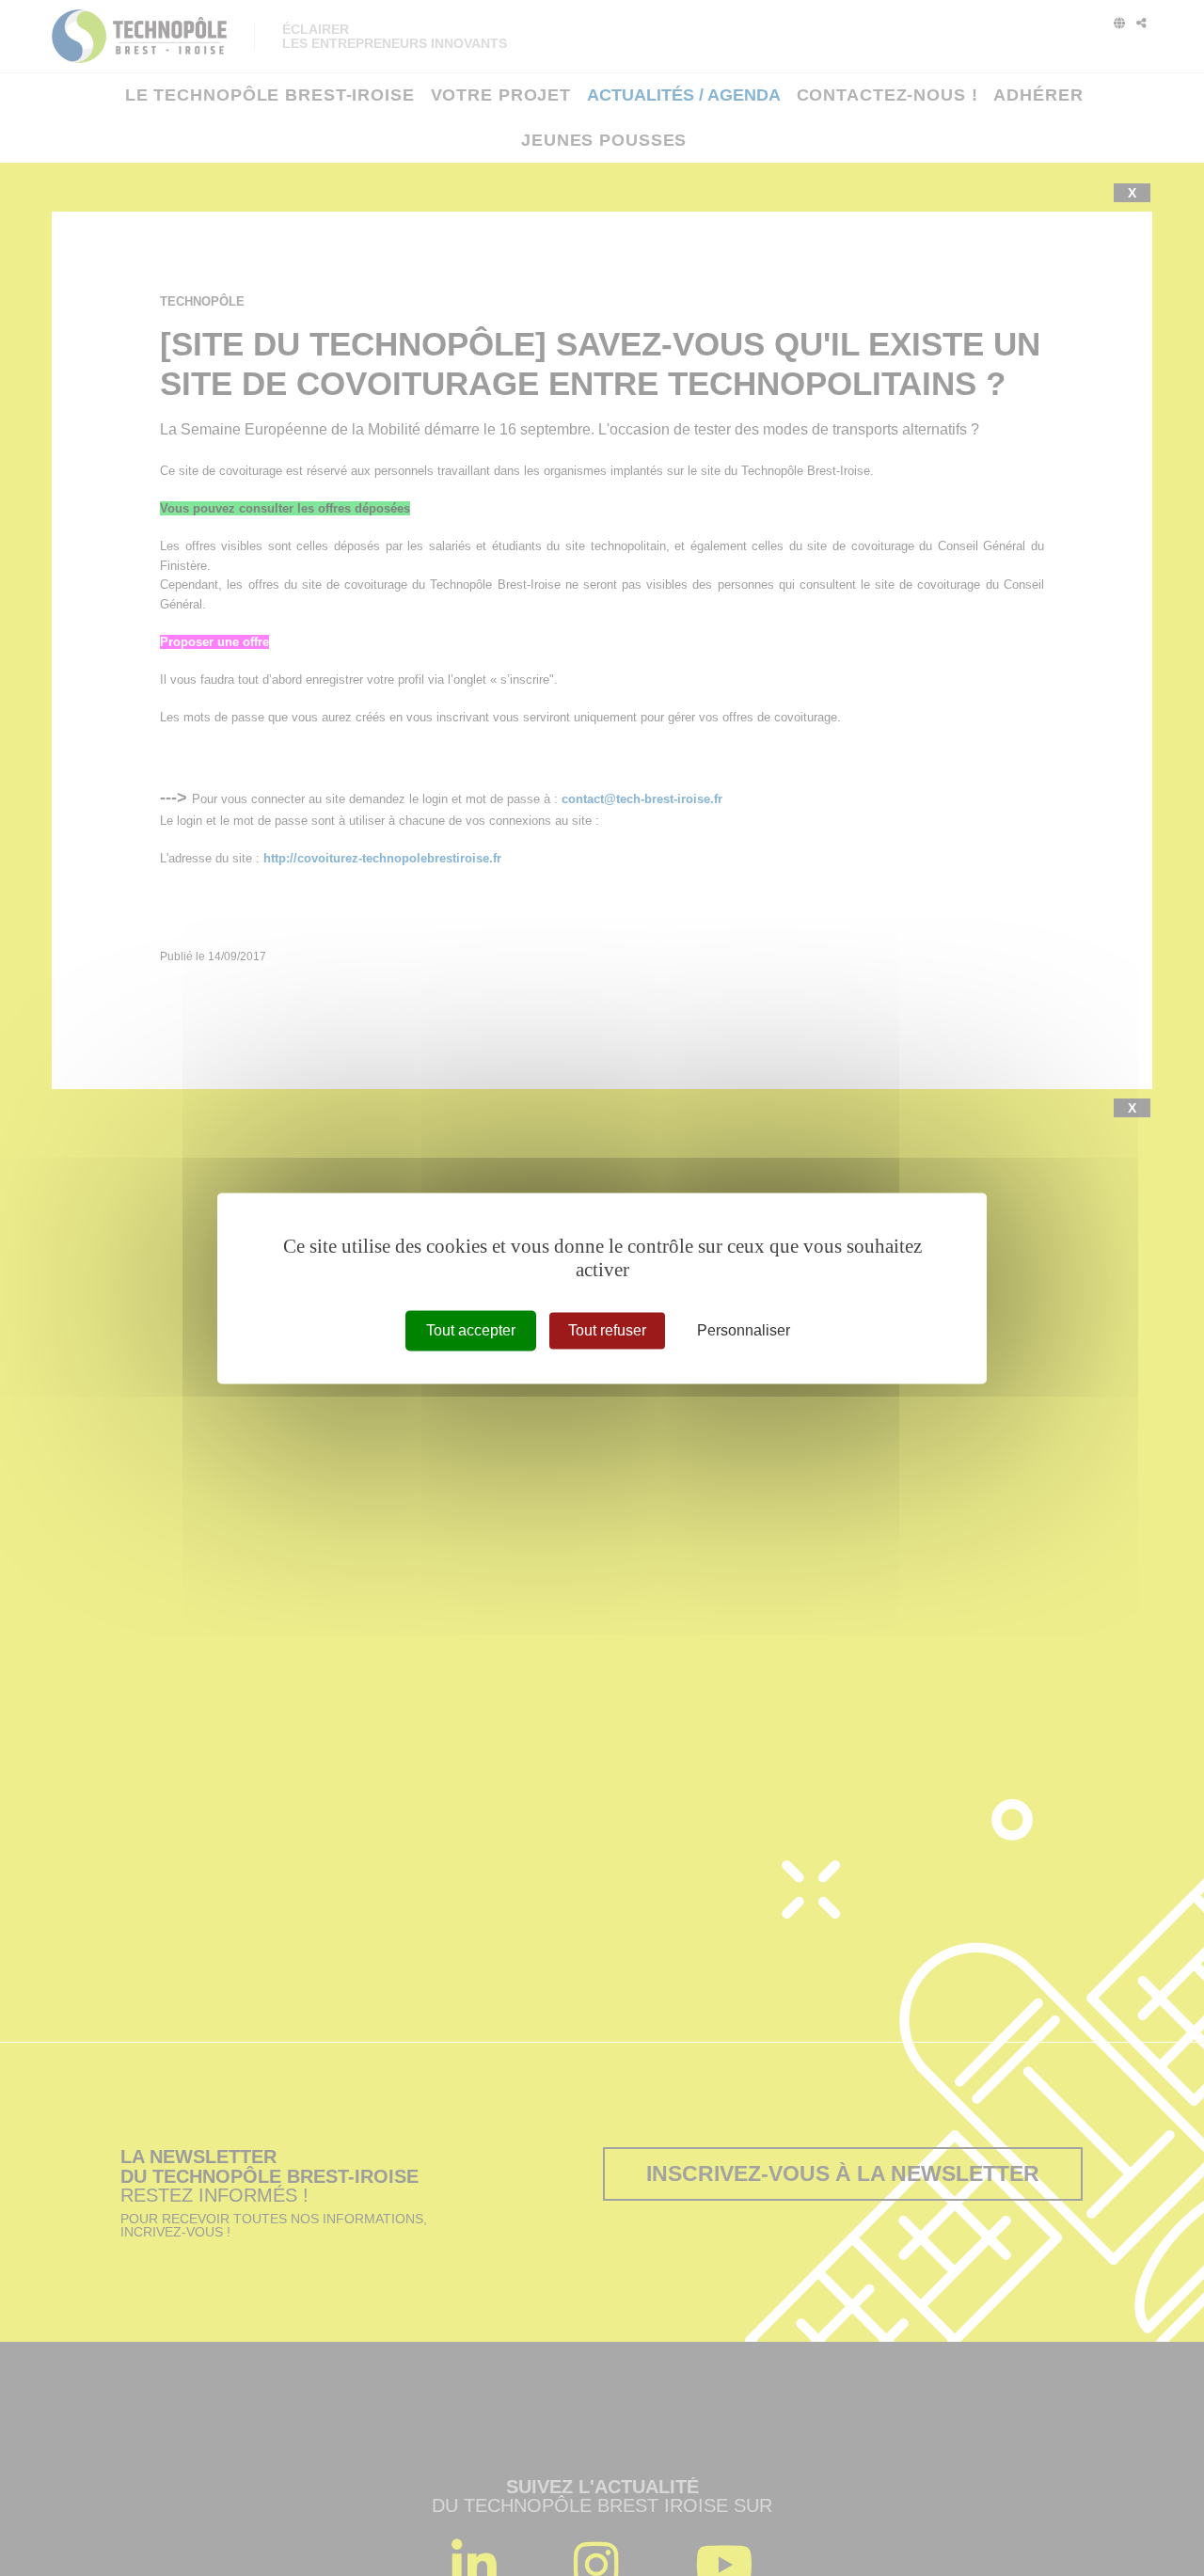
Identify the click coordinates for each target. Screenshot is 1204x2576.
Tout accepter (471, 1330)
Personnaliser (744, 1330)
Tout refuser (607, 1330)
